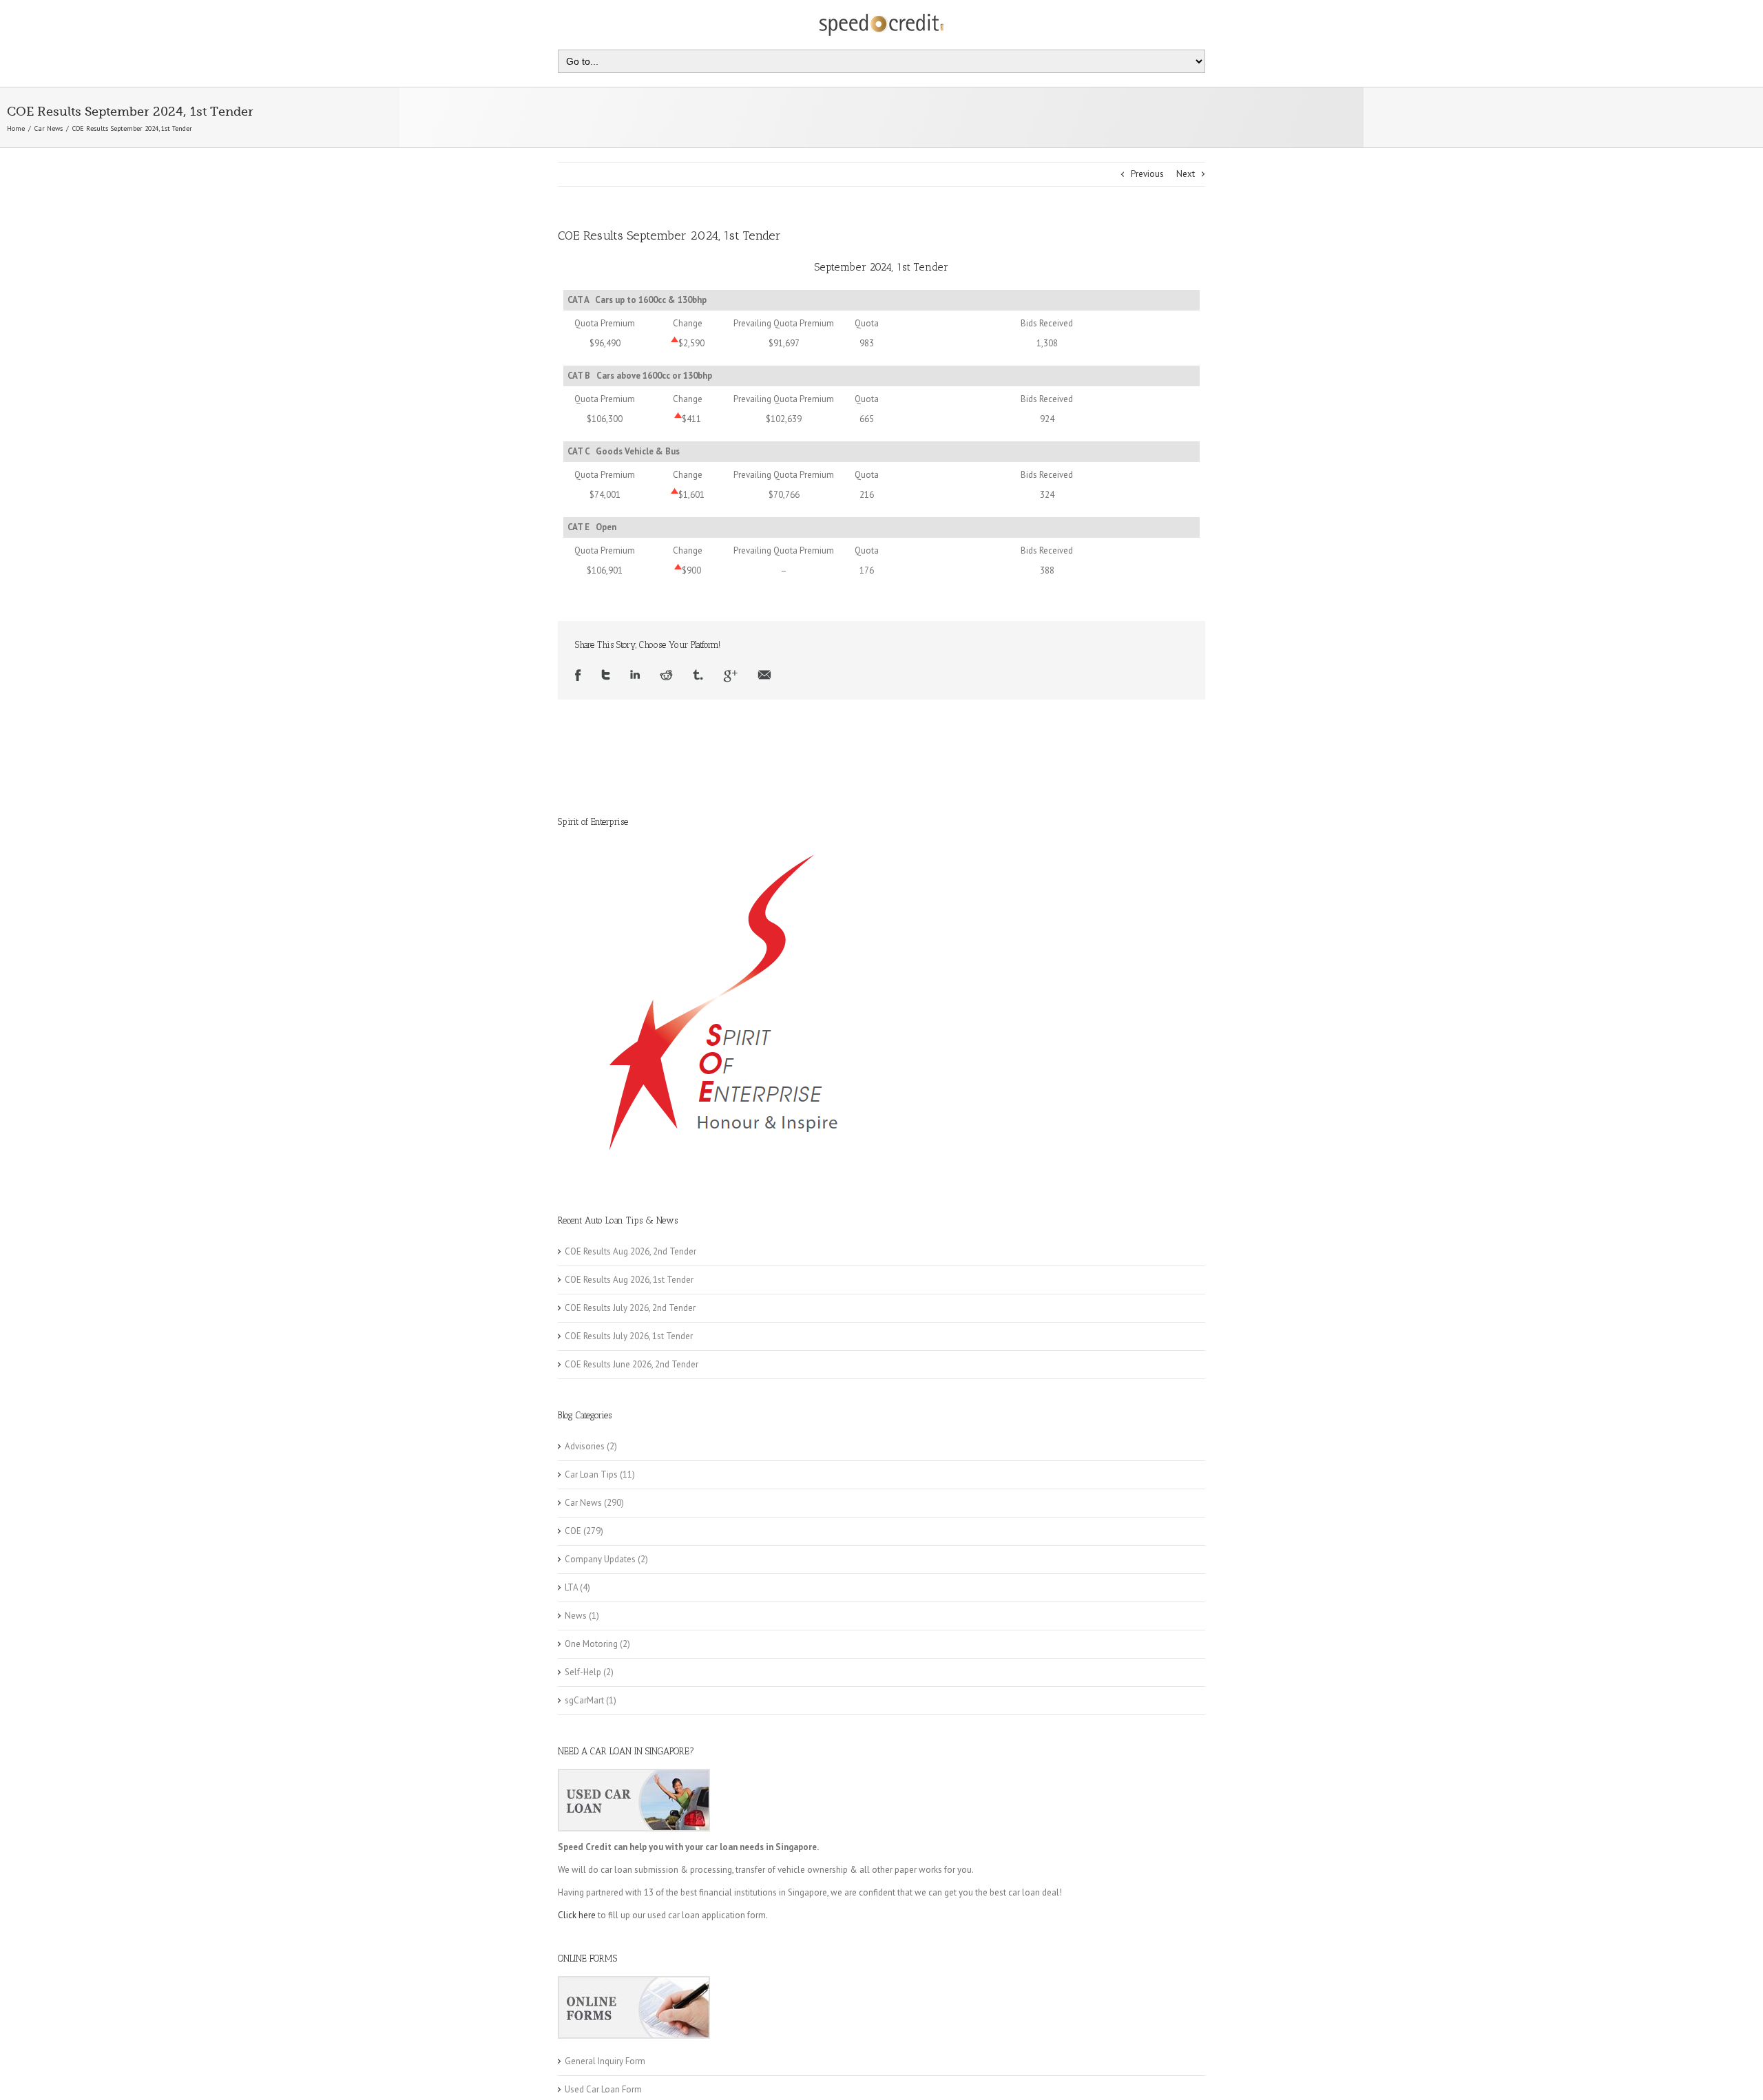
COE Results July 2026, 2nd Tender (630, 1308)
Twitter (606, 676)
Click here (577, 1915)
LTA (571, 1587)
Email (764, 676)
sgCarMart (584, 1700)
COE (573, 1531)
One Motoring (591, 1644)
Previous (1147, 174)
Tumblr (698, 676)
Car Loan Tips (591, 1474)
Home (16, 128)
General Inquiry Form (605, 2061)
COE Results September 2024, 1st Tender (669, 235)
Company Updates (600, 1559)
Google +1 (730, 676)
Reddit (666, 676)
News (576, 1616)
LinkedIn (635, 676)
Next (1186, 174)
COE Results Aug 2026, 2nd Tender (630, 1251)
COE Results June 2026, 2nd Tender (632, 1364)
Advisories (585, 1446)
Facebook (578, 676)
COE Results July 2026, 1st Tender (629, 1336)
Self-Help (583, 1672)
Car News (49, 128)
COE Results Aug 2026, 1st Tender (629, 1280)
